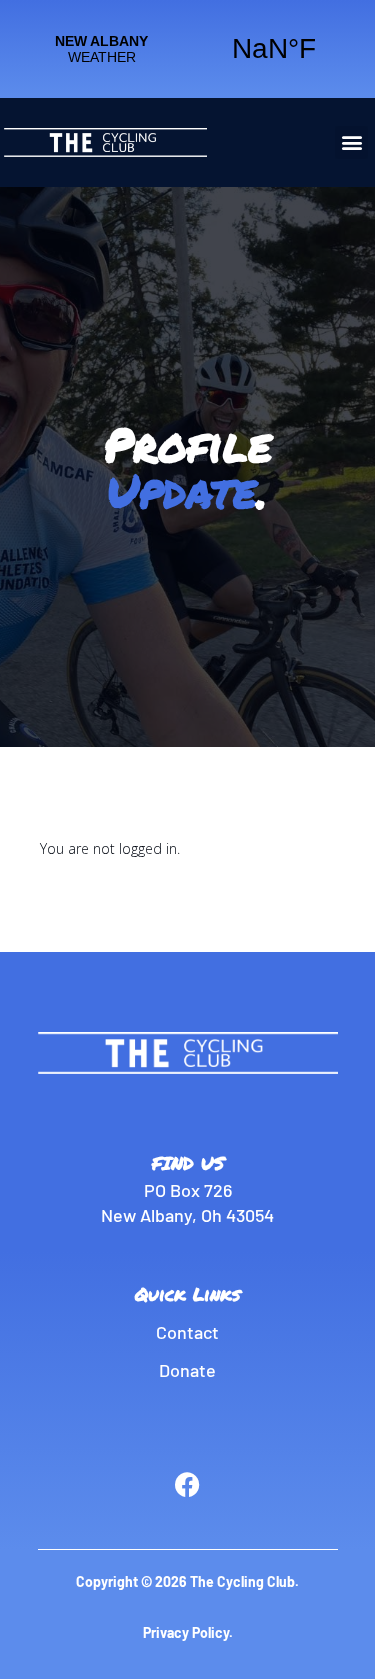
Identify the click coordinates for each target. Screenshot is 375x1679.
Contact (187, 1332)
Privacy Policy (186, 1632)
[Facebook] (188, 1484)
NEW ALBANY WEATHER (188, 49)
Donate (187, 1370)
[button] (351, 142)
